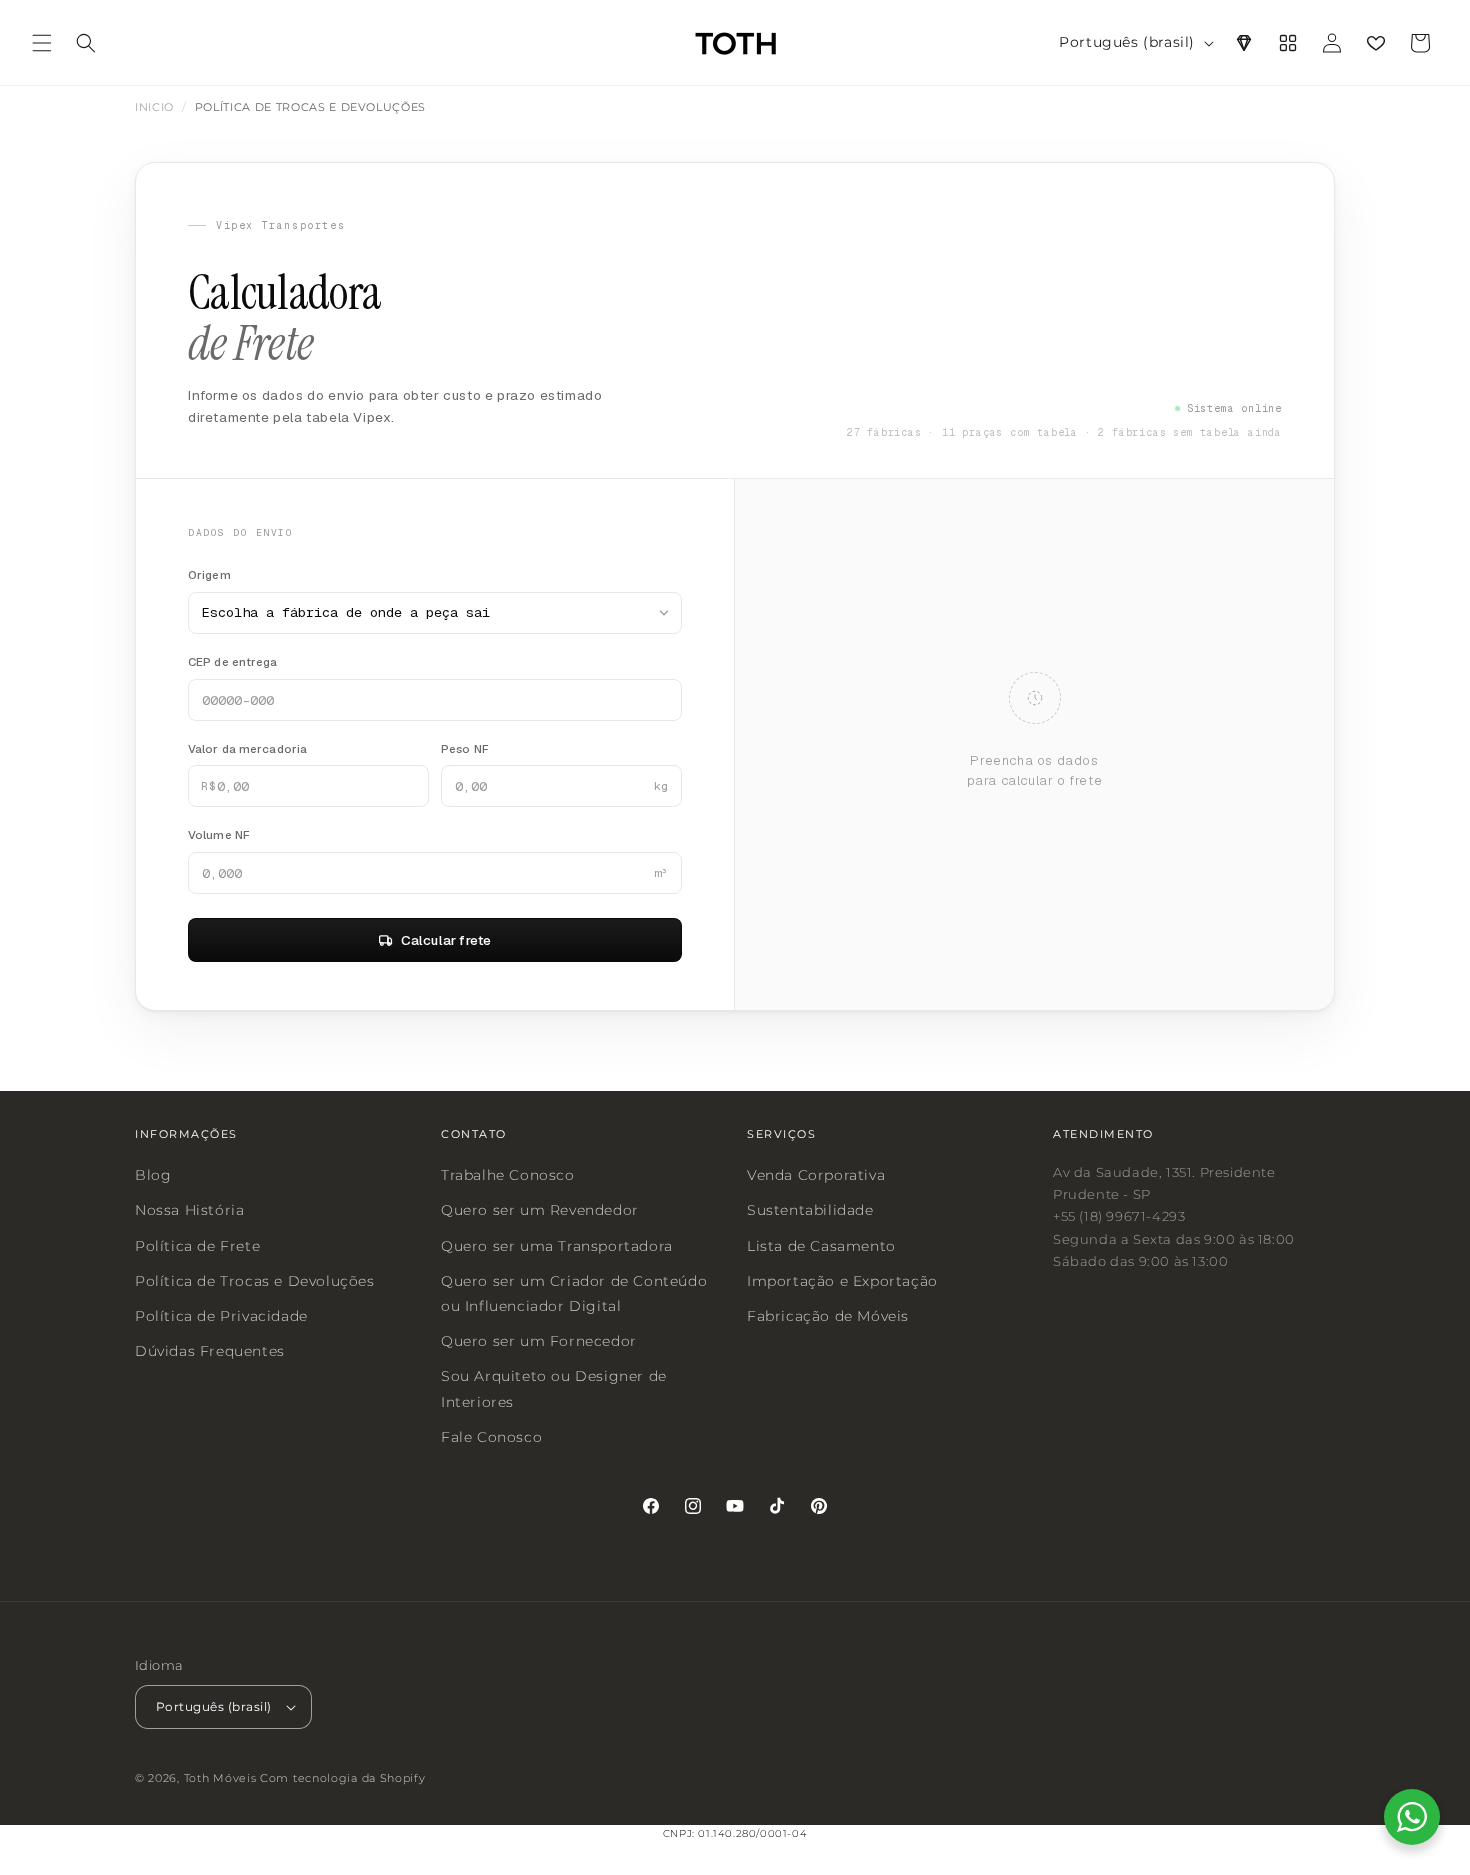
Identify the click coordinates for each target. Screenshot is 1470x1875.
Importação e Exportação (842, 1281)
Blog (153, 1175)
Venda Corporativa (816, 1175)
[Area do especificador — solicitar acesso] (1244, 43)
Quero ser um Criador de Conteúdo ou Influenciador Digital (574, 1293)
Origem (209, 574)
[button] (42, 43)
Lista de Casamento (821, 1246)
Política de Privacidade (221, 1316)
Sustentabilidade (810, 1211)
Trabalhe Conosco (508, 1175)
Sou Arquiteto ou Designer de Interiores (554, 1388)
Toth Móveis (220, 1779)
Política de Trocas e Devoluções (255, 1281)
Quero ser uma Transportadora (557, 1246)
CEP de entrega (233, 661)
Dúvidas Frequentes (210, 1351)
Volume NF (219, 834)
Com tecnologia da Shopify (343, 1779)
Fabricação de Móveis (828, 1316)
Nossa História (189, 1211)
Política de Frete (197, 1246)
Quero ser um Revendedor (540, 1211)
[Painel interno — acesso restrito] (1288, 43)
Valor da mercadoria (247, 748)
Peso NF (465, 748)
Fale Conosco (491, 1437)
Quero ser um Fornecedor (539, 1341)
